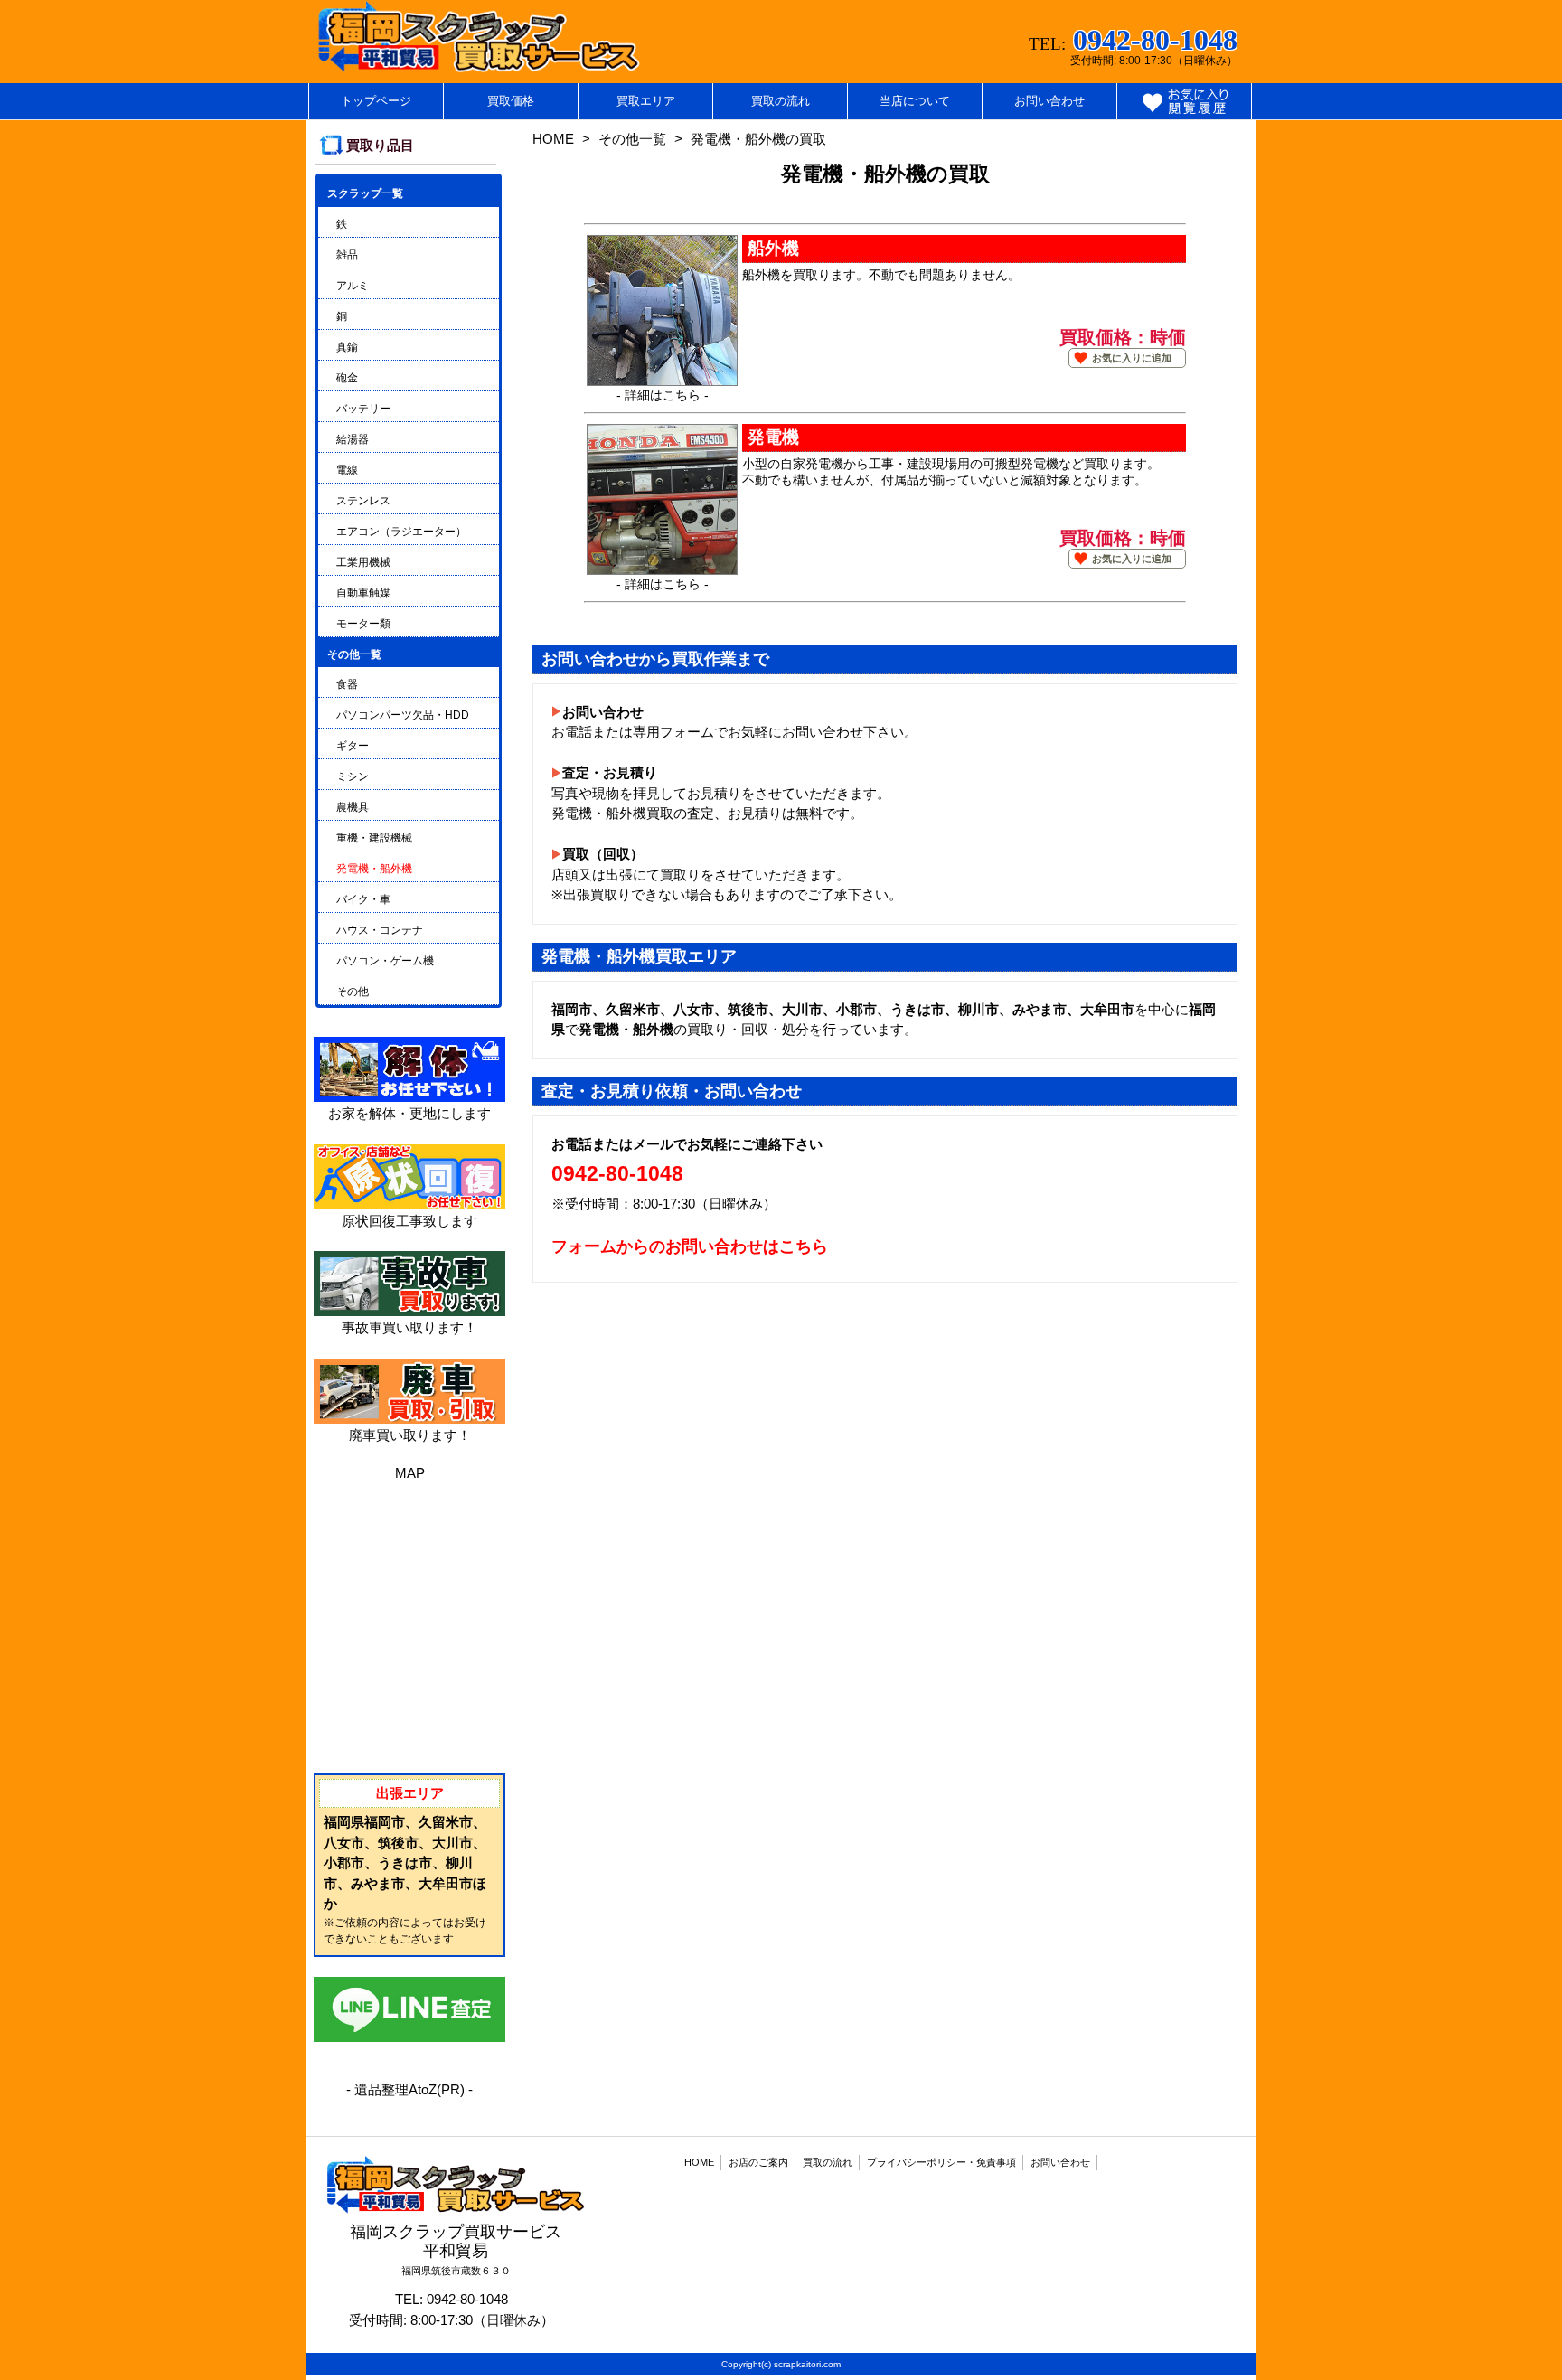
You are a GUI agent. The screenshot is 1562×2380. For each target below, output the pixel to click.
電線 (347, 470)
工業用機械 (363, 562)
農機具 (353, 807)
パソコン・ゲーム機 (385, 961)
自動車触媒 (363, 593)
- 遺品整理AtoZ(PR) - (409, 2089)
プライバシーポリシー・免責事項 (941, 2162)
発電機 (773, 437)
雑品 (347, 255)
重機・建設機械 (374, 838)
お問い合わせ (1060, 2162)
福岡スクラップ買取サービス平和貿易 (456, 2249)
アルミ (353, 286)
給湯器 (353, 439)
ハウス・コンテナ (380, 930)
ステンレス (363, 501)
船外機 (773, 248)
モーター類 (363, 624)
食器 (347, 684)
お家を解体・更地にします (409, 1113)
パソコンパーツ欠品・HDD (403, 715)
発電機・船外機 (374, 869)
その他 (353, 992)
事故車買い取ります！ (409, 1327)
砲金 (347, 378)
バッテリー (363, 409)
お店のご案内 (758, 2162)
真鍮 (347, 347)
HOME (699, 2162)
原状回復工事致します (409, 1221)
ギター (353, 746)
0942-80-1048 (1155, 40)
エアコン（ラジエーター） (401, 532)
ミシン (353, 776)
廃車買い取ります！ (410, 1435)
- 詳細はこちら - (663, 395)
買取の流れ (828, 2162)
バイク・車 (363, 899)
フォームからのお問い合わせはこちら (690, 1246)
